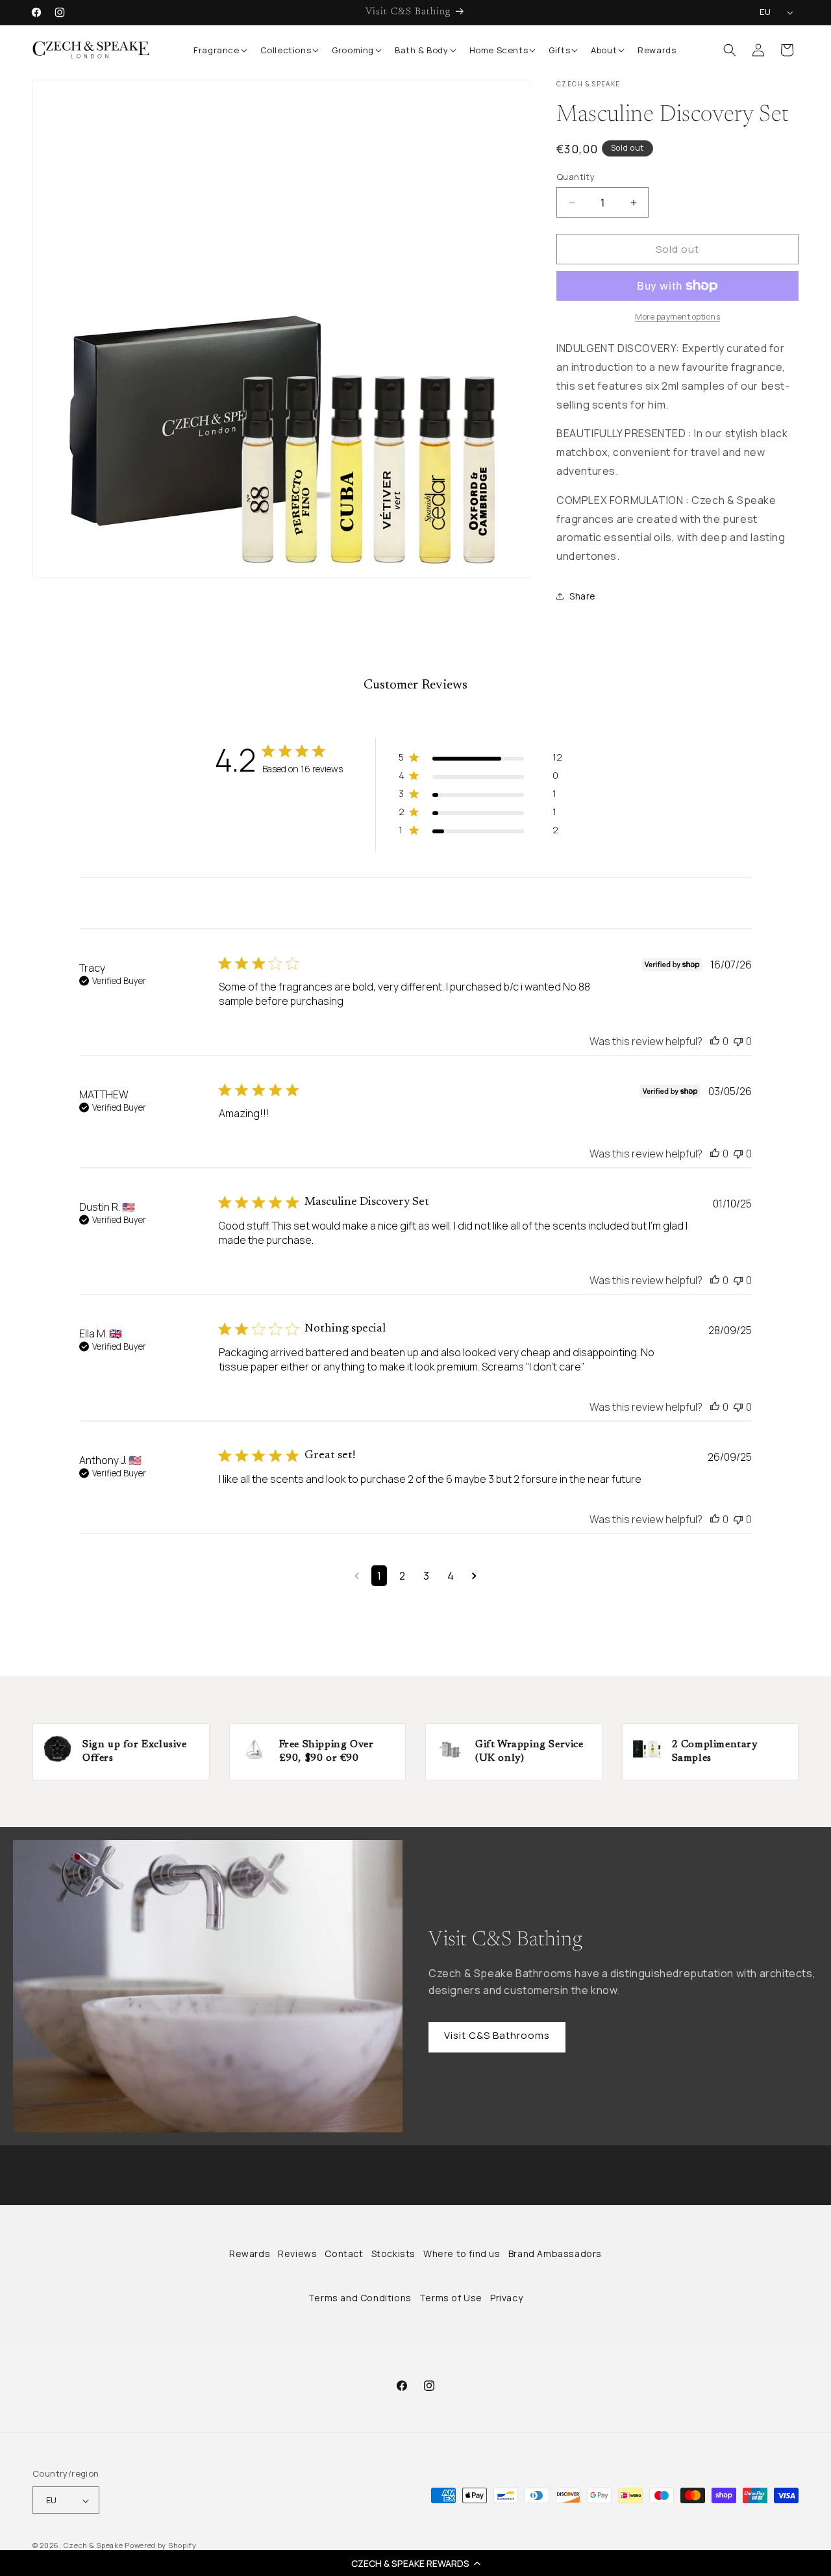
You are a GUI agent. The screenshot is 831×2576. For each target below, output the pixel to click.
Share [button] (583, 597)
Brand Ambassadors (555, 2254)
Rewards (250, 2254)
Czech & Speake (93, 2546)
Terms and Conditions (360, 2298)
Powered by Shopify (161, 2546)
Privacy (506, 2298)
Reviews (297, 2254)
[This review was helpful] (715, 1041)
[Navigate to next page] (474, 1576)
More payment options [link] (677, 317)
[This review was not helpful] (738, 1041)
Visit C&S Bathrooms (497, 2035)
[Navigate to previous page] (357, 1576)
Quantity (576, 177)
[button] (415, 2563)
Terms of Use (451, 2298)
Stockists (393, 2254)
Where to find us (462, 2254)
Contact (344, 2254)
